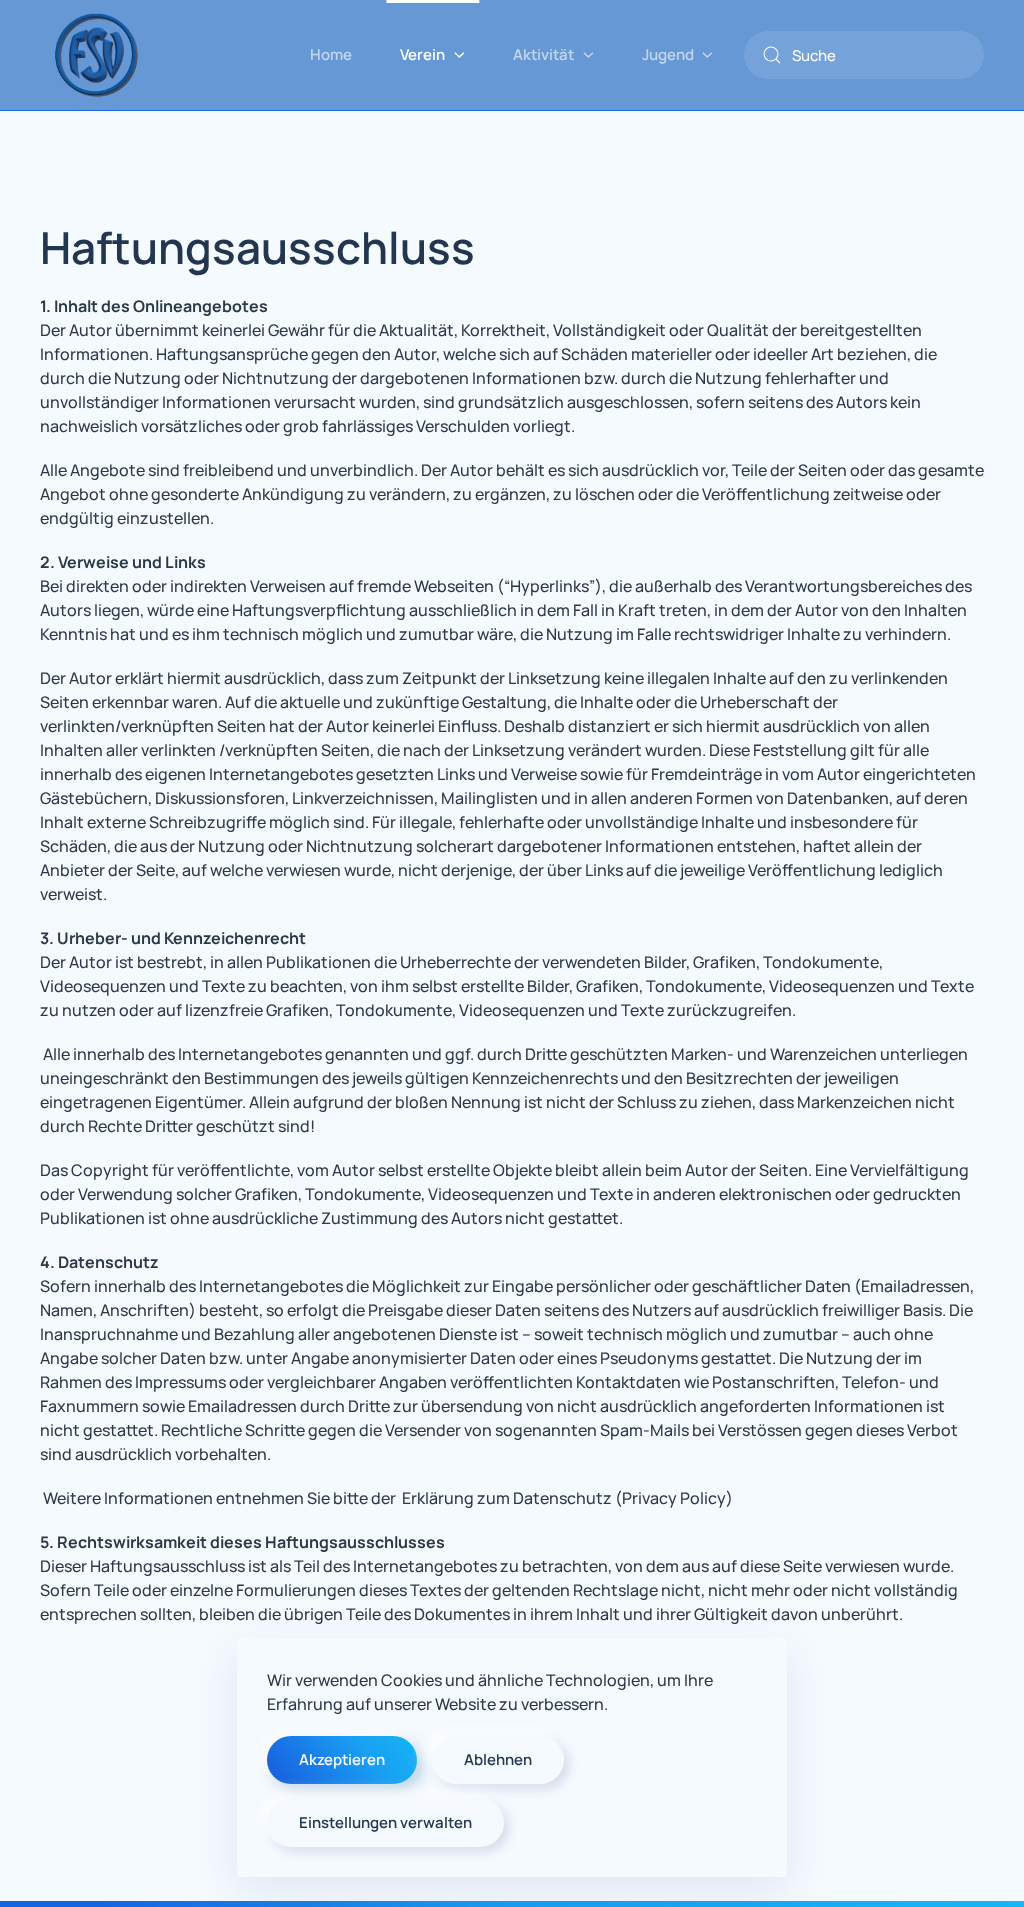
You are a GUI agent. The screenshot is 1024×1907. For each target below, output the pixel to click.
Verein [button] (422, 54)
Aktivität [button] (543, 54)
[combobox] (864, 55)
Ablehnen (498, 1759)
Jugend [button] (668, 54)
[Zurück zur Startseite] (95, 55)
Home (331, 54)
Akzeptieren (342, 1759)
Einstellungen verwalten (385, 1822)
